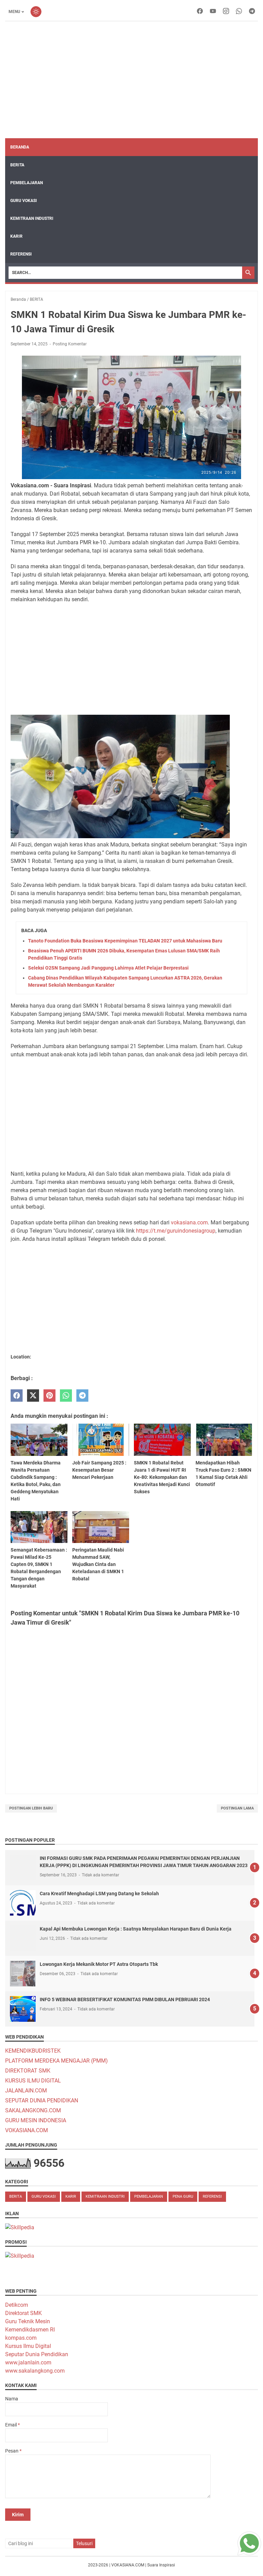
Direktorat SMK (23, 2313)
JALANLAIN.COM (26, 2091)
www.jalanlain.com (28, 2363)
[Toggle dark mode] (36, 12)
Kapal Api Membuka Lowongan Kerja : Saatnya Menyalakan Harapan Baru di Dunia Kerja (136, 1929)
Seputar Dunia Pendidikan (37, 2354)
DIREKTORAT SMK (28, 2071)
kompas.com (21, 2338)
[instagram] (226, 12)
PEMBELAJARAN (27, 183)
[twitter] (33, 1396)
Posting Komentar (70, 344)
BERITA (17, 165)
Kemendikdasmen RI (30, 2330)
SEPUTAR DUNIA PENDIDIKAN (42, 2100)
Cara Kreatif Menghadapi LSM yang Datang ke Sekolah (99, 1894)
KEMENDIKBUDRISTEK (33, 2051)
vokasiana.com (189, 1222)
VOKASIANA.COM (27, 2130)
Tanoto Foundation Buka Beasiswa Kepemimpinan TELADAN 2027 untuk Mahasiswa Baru (125, 941)
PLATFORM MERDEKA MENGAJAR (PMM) (57, 2061)
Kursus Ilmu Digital (28, 2346)
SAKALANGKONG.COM (33, 2110)
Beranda (20, 147)
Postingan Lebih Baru (31, 1808)
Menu (14, 12)
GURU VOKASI (24, 201)
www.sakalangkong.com (35, 2371)
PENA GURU (183, 2197)
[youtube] (213, 12)
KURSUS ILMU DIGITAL (33, 2081)
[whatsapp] (239, 12)
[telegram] (252, 12)
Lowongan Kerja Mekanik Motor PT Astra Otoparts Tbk (99, 1964)
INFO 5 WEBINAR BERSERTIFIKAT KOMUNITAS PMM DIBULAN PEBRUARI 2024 (125, 1999)
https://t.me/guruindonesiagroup (176, 1231)
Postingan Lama (237, 1808)
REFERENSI (21, 254)
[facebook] (200, 12)
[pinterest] (49, 1396)
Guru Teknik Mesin (28, 2321)
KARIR (16, 236)
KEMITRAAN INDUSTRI (32, 218)
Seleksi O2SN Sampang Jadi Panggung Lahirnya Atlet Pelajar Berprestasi (108, 968)
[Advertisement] (131, 80)
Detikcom (17, 2305)
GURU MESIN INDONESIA (36, 2120)
